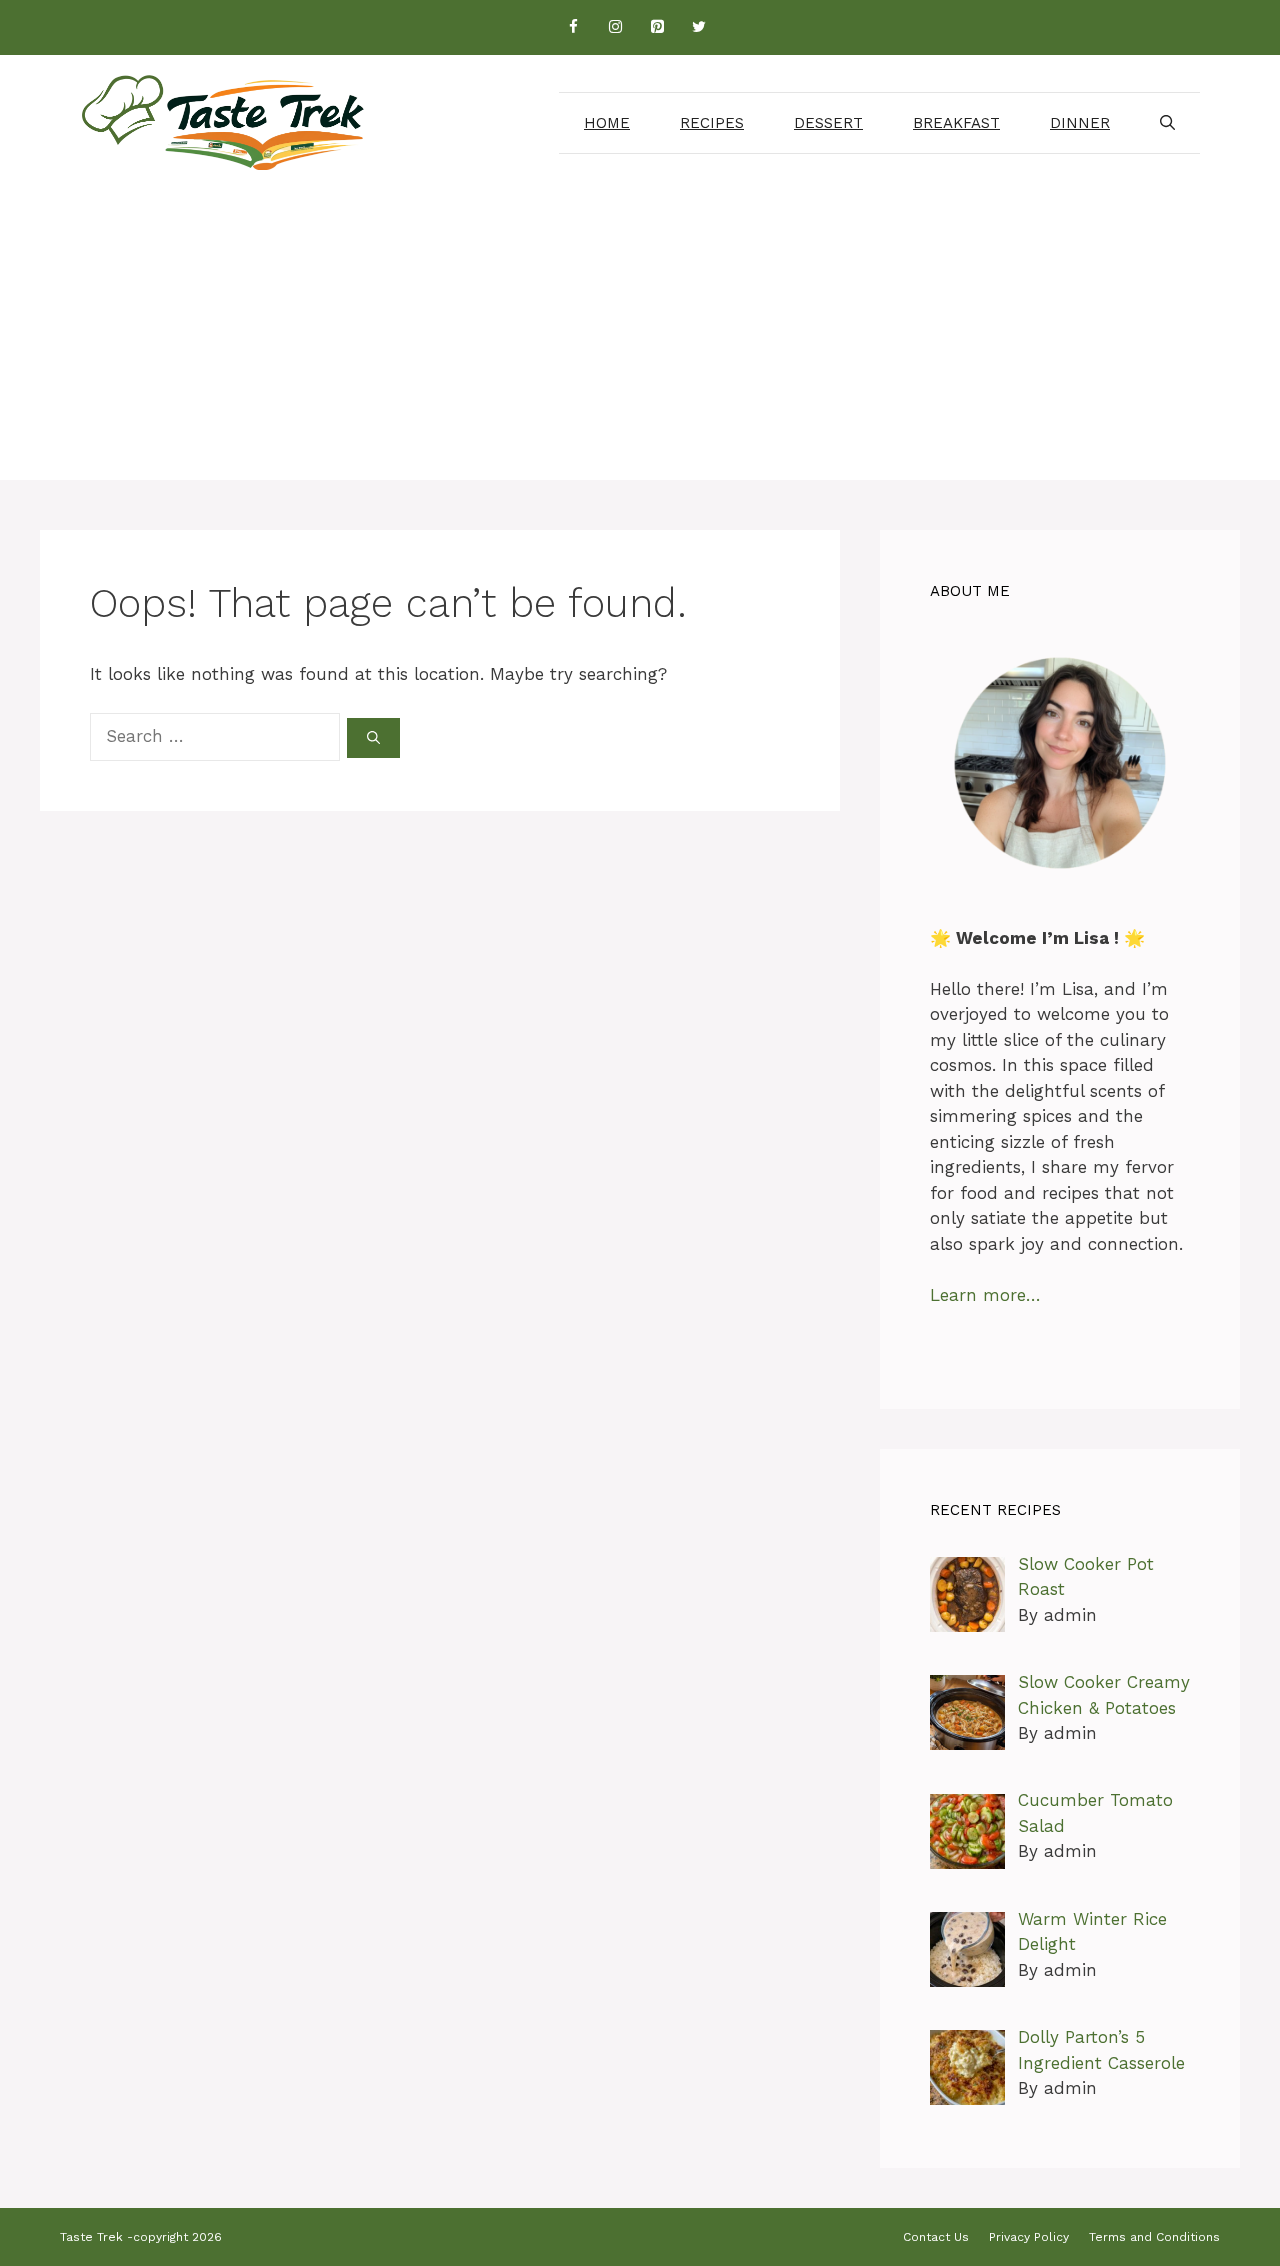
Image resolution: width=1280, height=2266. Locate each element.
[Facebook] (573, 27)
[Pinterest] (657, 27)
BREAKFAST (956, 123)
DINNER (1080, 123)
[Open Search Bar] (1167, 123)
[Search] (373, 738)
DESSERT (828, 123)
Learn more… (985, 1295)
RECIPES (712, 123)
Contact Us (936, 2237)
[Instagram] (615, 27)
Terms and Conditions (1154, 2237)
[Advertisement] (640, 340)
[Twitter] (699, 27)
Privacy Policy (1029, 2237)
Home (607, 123)
